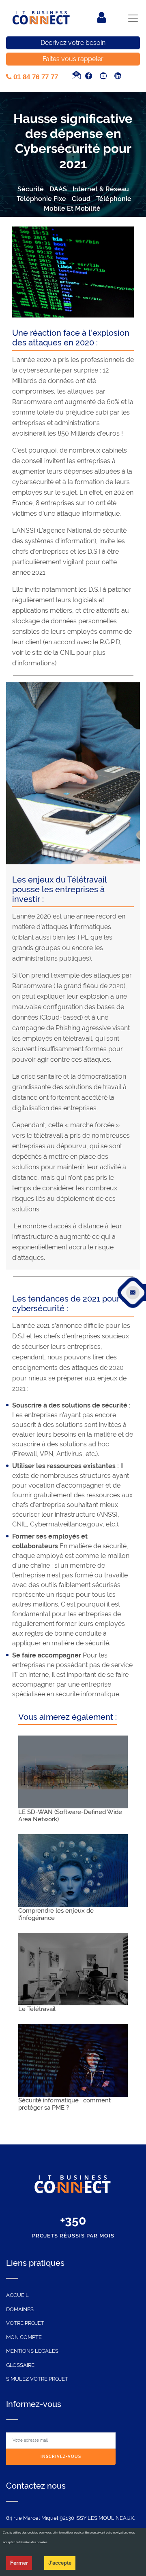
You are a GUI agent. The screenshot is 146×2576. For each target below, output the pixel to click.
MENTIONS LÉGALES (32, 2351)
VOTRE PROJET (25, 2323)
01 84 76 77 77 (35, 77)
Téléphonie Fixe (41, 199)
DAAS (58, 189)
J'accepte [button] (60, 2563)
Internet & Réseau (101, 189)
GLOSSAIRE (20, 2365)
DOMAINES (20, 2309)
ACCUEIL (17, 2295)
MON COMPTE (24, 2337)
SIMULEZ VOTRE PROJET (37, 2379)
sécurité (31, 189)
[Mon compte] (102, 18)
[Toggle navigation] (133, 18)
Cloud (81, 199)
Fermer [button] (19, 2563)
